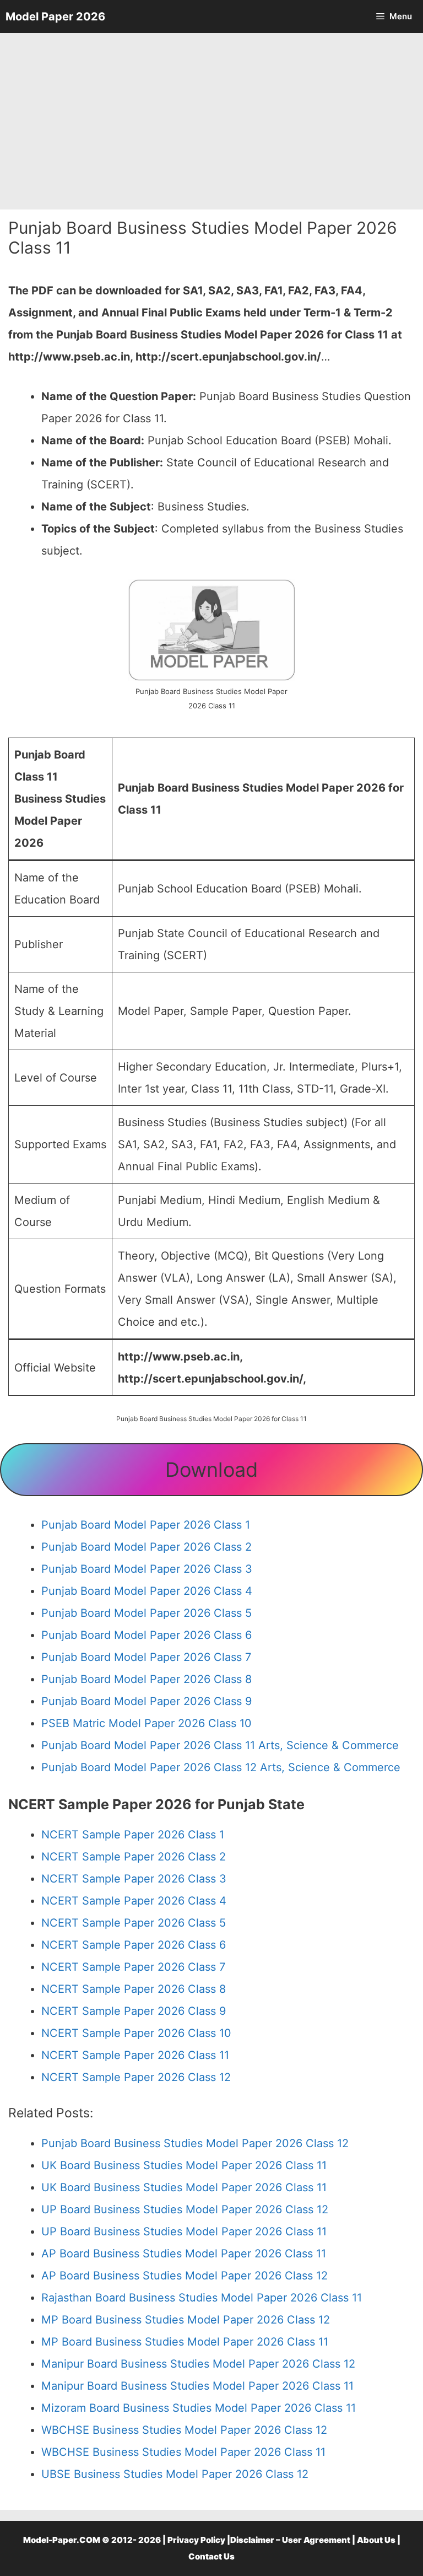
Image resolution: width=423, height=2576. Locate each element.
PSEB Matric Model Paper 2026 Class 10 (147, 1723)
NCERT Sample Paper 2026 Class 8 (134, 1989)
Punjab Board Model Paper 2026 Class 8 (147, 1679)
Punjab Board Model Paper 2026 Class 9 (147, 1701)
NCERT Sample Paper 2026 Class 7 (133, 1967)
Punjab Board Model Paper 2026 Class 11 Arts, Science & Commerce (220, 1745)
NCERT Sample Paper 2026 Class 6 (134, 1945)
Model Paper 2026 (55, 17)
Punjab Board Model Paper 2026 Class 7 (146, 1657)
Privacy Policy (196, 2540)
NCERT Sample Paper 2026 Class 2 (134, 1857)
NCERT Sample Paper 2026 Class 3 (134, 1879)
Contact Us (211, 2556)
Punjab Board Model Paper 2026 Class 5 (147, 1613)
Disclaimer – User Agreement (290, 2540)
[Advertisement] (211, 121)
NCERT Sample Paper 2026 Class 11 (135, 2055)
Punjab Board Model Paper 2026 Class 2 (147, 1547)
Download (211, 1470)
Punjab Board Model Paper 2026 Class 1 (146, 1525)
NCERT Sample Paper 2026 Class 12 (136, 2077)
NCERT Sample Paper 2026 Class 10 (136, 2033)
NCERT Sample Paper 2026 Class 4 (134, 1901)
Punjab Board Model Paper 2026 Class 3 (147, 1569)
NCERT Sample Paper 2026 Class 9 (134, 2011)
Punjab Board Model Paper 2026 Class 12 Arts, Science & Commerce (221, 1767)
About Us (376, 2540)
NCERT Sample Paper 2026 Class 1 (133, 1835)
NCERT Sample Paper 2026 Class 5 (134, 1923)
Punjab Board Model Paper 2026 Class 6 (147, 1635)
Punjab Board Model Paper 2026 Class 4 (147, 1591)
